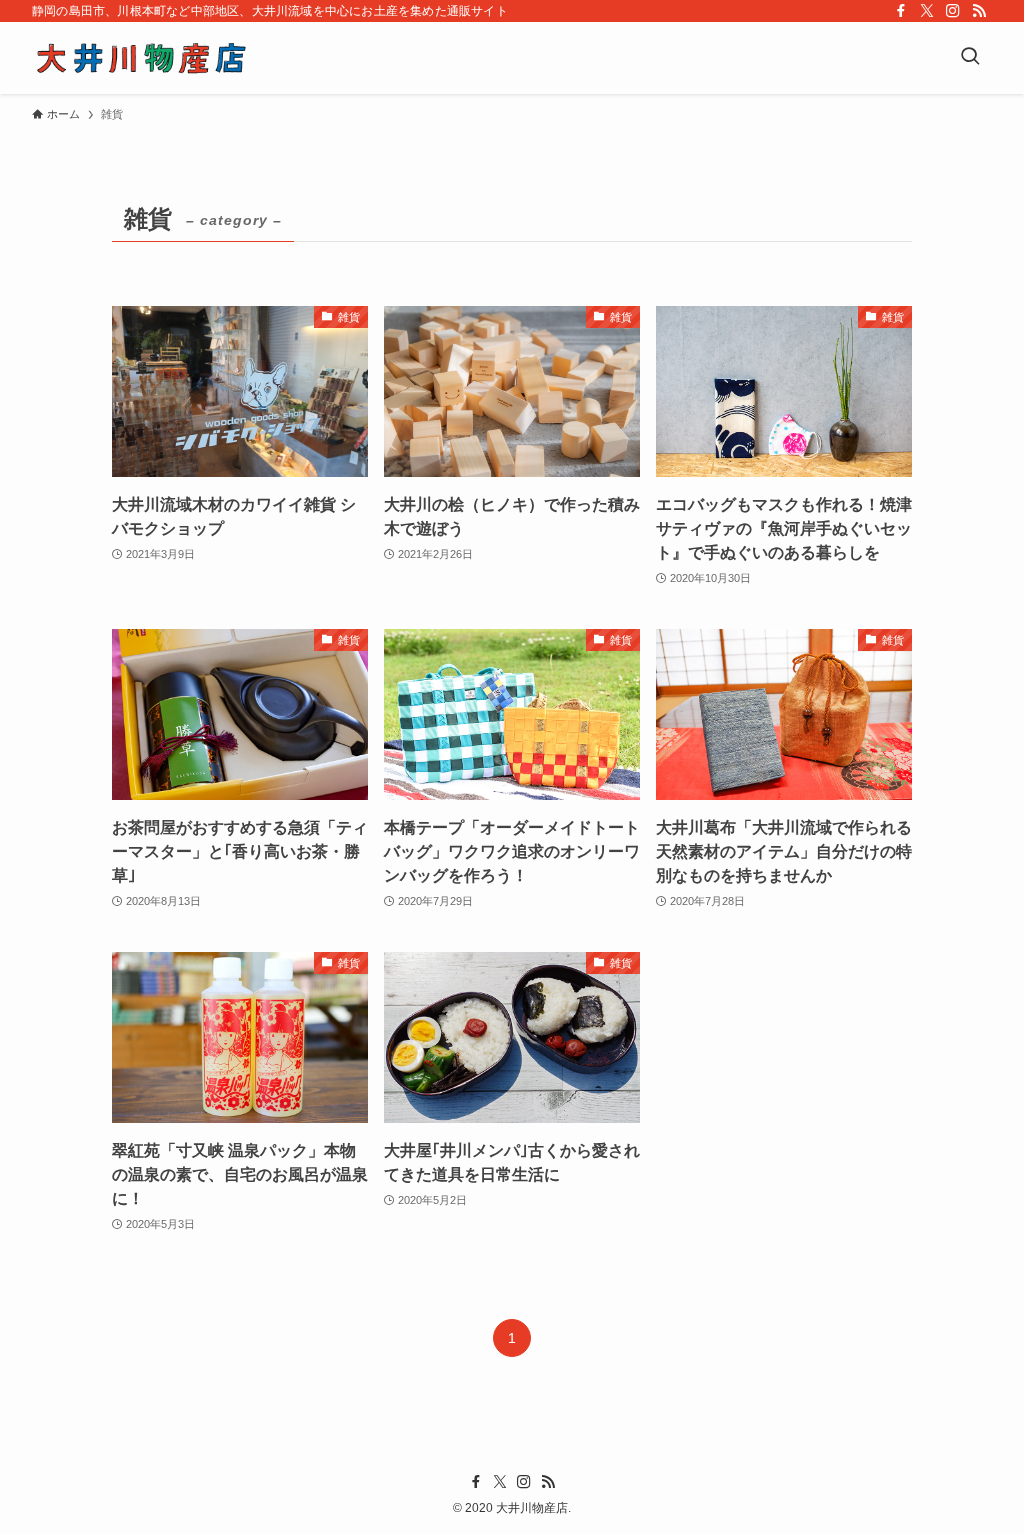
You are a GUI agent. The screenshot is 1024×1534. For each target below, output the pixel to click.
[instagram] (953, 11)
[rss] (979, 11)
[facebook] (901, 11)
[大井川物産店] (141, 58)
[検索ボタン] (970, 58)
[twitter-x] (927, 11)
